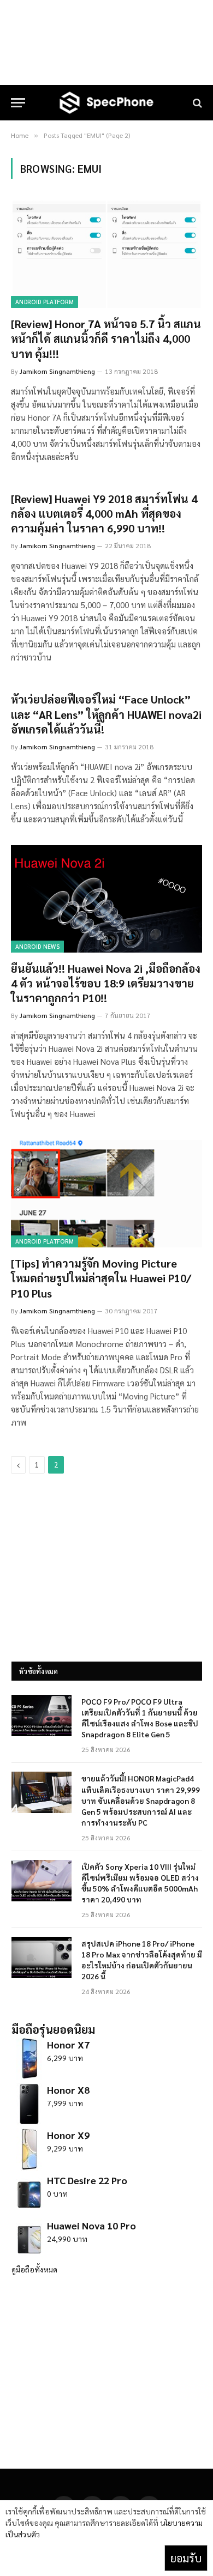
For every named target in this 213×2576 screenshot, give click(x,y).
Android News (37, 946)
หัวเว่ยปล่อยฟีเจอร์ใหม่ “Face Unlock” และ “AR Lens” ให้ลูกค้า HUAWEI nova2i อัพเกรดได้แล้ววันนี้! (106, 714)
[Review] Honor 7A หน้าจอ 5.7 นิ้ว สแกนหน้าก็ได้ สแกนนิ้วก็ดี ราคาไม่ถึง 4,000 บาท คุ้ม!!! (106, 338)
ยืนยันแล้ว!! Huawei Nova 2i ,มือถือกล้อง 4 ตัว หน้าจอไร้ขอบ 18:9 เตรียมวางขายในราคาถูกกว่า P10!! (106, 983)
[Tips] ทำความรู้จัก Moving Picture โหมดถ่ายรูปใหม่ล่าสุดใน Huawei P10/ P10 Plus (101, 1278)
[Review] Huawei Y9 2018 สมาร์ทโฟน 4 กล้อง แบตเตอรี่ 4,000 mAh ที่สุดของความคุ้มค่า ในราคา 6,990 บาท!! (104, 513)
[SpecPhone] (106, 103)
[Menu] (18, 103)
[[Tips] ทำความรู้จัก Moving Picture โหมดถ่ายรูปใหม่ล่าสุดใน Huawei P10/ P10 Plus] (106, 1194)
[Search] (196, 103)
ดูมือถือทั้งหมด (34, 2269)
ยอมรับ (186, 2558)
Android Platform (45, 302)
